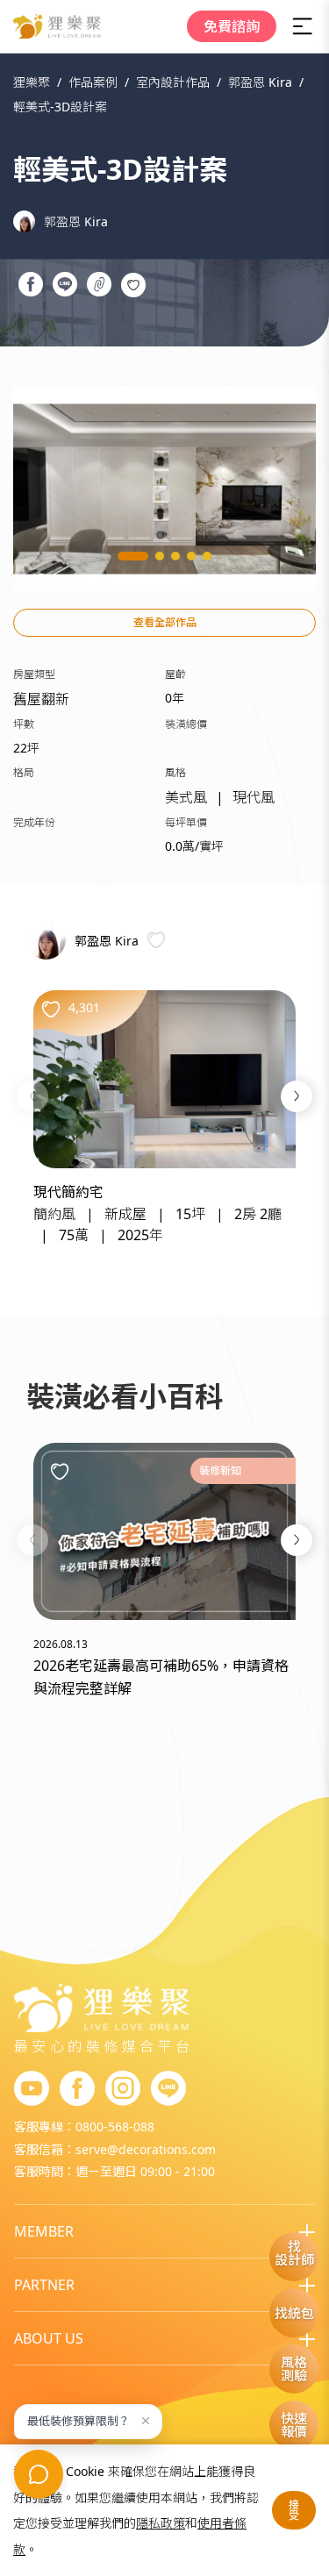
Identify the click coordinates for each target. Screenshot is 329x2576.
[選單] (303, 26)
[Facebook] (77, 2089)
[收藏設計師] (156, 940)
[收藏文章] (60, 1471)
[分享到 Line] (64, 287)
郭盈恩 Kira (76, 221)
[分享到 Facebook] (30, 287)
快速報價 (294, 2425)
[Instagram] (123, 2089)
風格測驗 (294, 2369)
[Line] (168, 2089)
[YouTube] (32, 2089)
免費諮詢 (232, 26)
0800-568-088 (115, 2126)
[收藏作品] (133, 285)
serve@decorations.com (146, 2149)
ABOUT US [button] (49, 2338)
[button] (32, 1096)
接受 (294, 2510)
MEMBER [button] (44, 2231)
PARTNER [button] (44, 2285)
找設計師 (294, 2253)
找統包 (294, 2313)
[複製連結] (99, 287)
